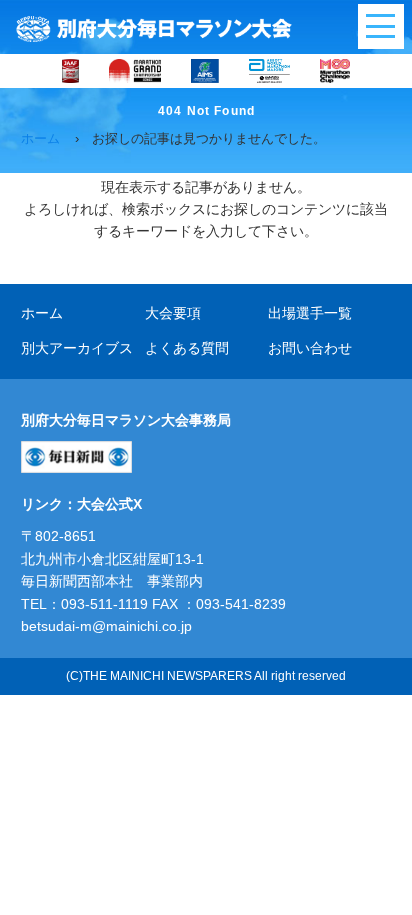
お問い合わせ (310, 348)
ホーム (42, 313)
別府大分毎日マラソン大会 (154, 35)
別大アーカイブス (77, 348)
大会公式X (109, 504)
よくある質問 (187, 348)
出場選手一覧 (310, 313)
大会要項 (173, 313)
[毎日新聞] (76, 462)
